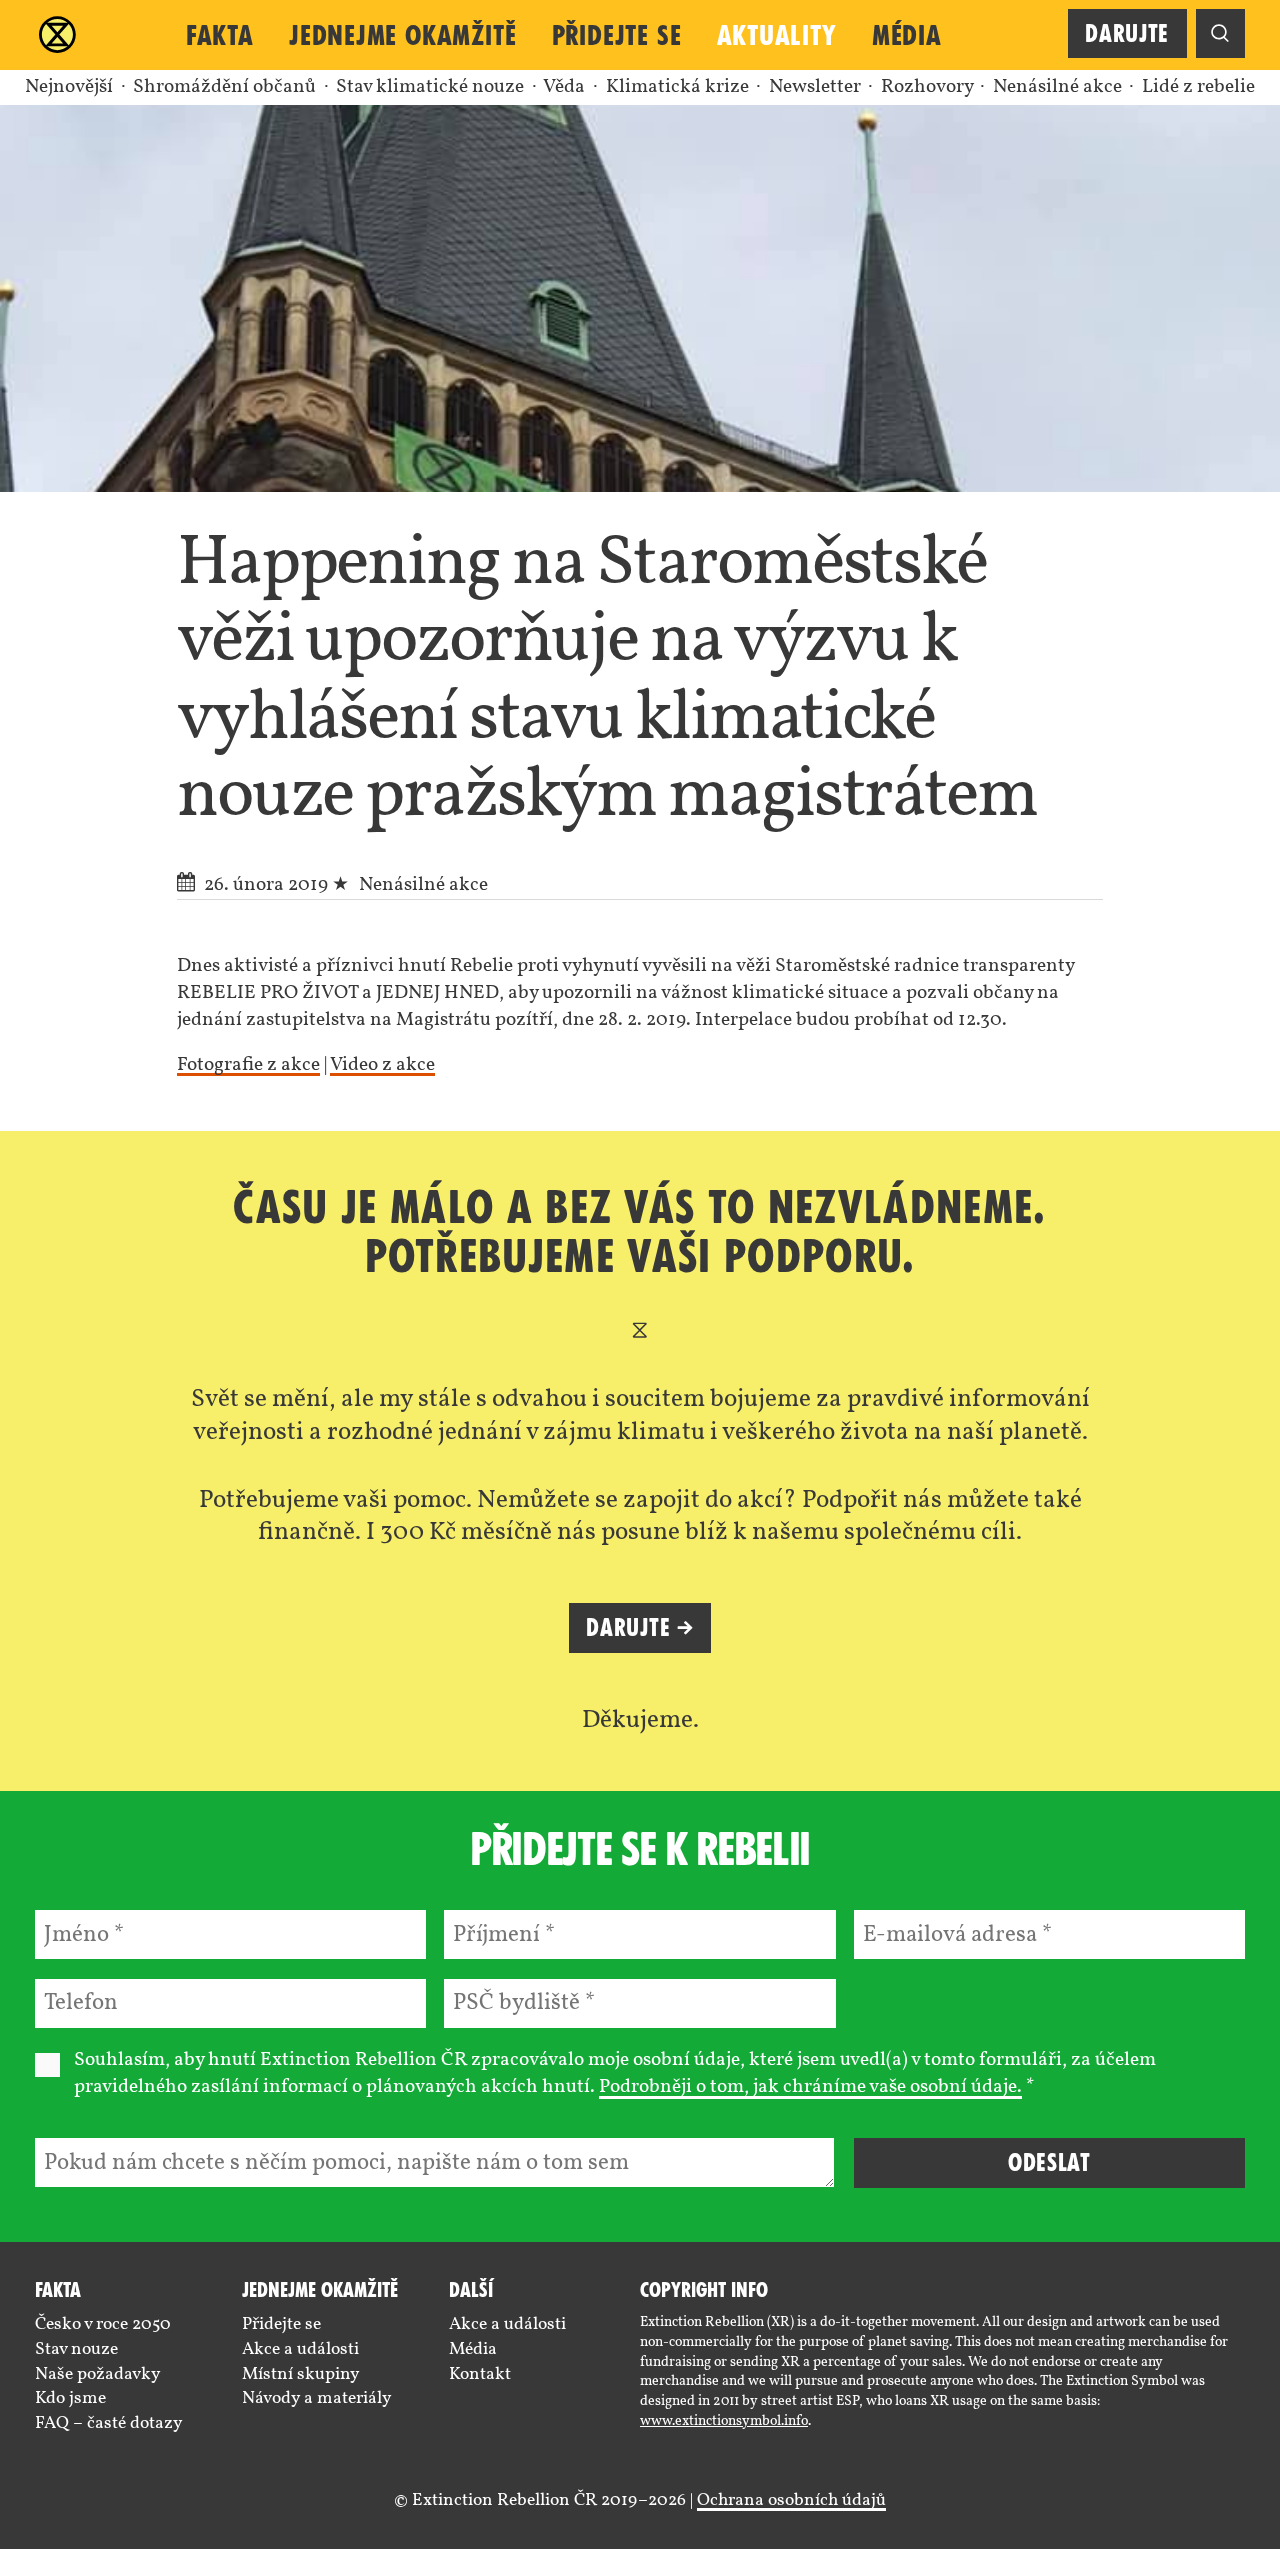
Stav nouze (76, 2349)
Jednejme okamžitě (402, 35)
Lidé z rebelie (1198, 87)
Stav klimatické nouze (432, 87)
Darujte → (639, 1628)
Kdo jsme (70, 2398)
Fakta (220, 35)
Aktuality (777, 35)
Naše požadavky (98, 2374)
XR (57, 34)
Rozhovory (929, 87)
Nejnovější (69, 87)
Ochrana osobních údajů (791, 2500)
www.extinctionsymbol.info (724, 2421)
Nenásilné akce (1059, 87)
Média (907, 35)
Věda (566, 87)
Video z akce (382, 1065)
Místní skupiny (301, 2374)
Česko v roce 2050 (103, 2324)
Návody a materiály (317, 2398)
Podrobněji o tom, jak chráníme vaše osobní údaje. (810, 2087)
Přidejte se (617, 35)
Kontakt (480, 2374)
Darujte (1127, 34)
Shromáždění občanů (226, 87)
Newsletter (817, 87)
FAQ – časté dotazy (109, 2423)
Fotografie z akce (248, 1065)
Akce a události (300, 2349)
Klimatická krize (679, 87)
